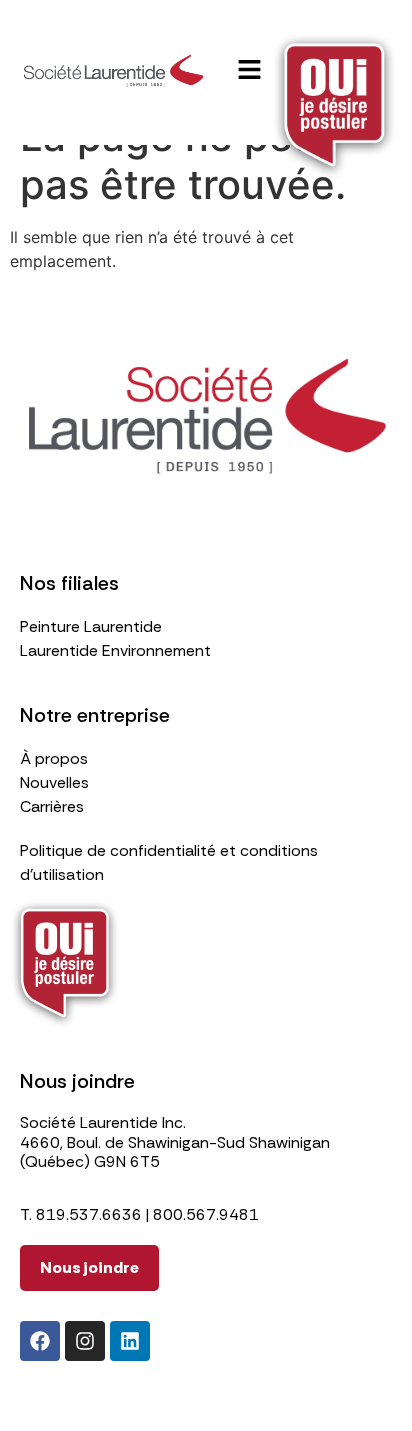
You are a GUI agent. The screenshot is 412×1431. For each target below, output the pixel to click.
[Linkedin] (130, 1341)
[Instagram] (85, 1341)
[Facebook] (40, 1341)
